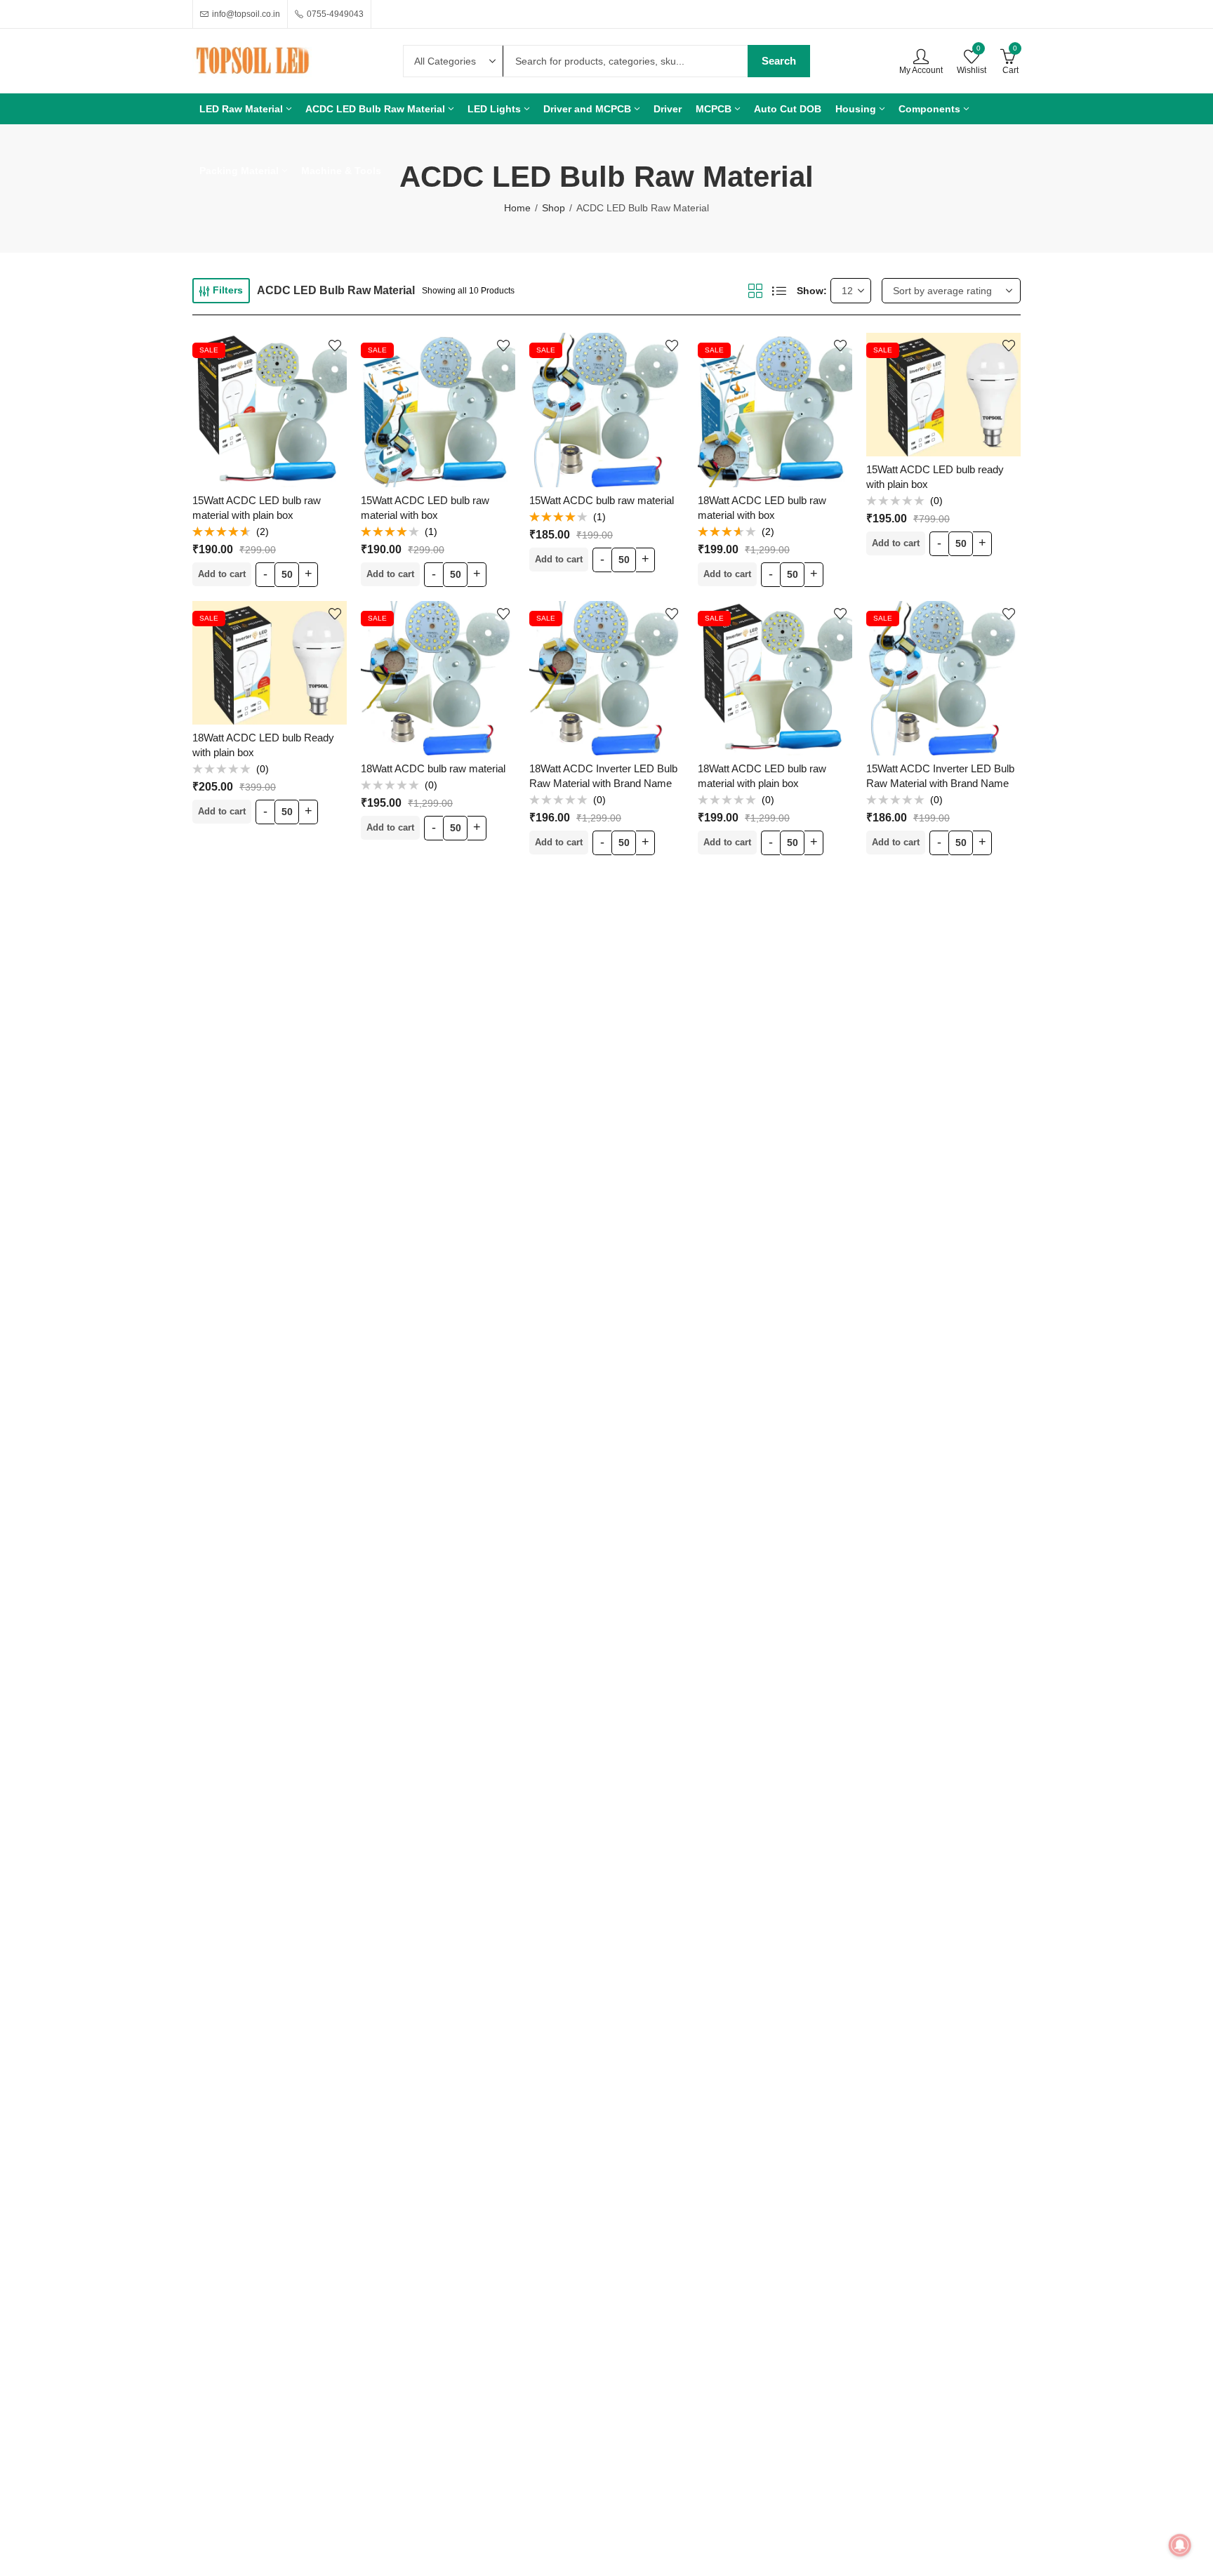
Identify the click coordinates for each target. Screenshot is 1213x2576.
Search (779, 61)
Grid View (755, 291)
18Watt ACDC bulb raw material (433, 768)
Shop (554, 208)
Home (517, 208)
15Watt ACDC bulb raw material (602, 500)
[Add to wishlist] (335, 345)
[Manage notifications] (1180, 2545)
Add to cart (222, 574)
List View (779, 291)
